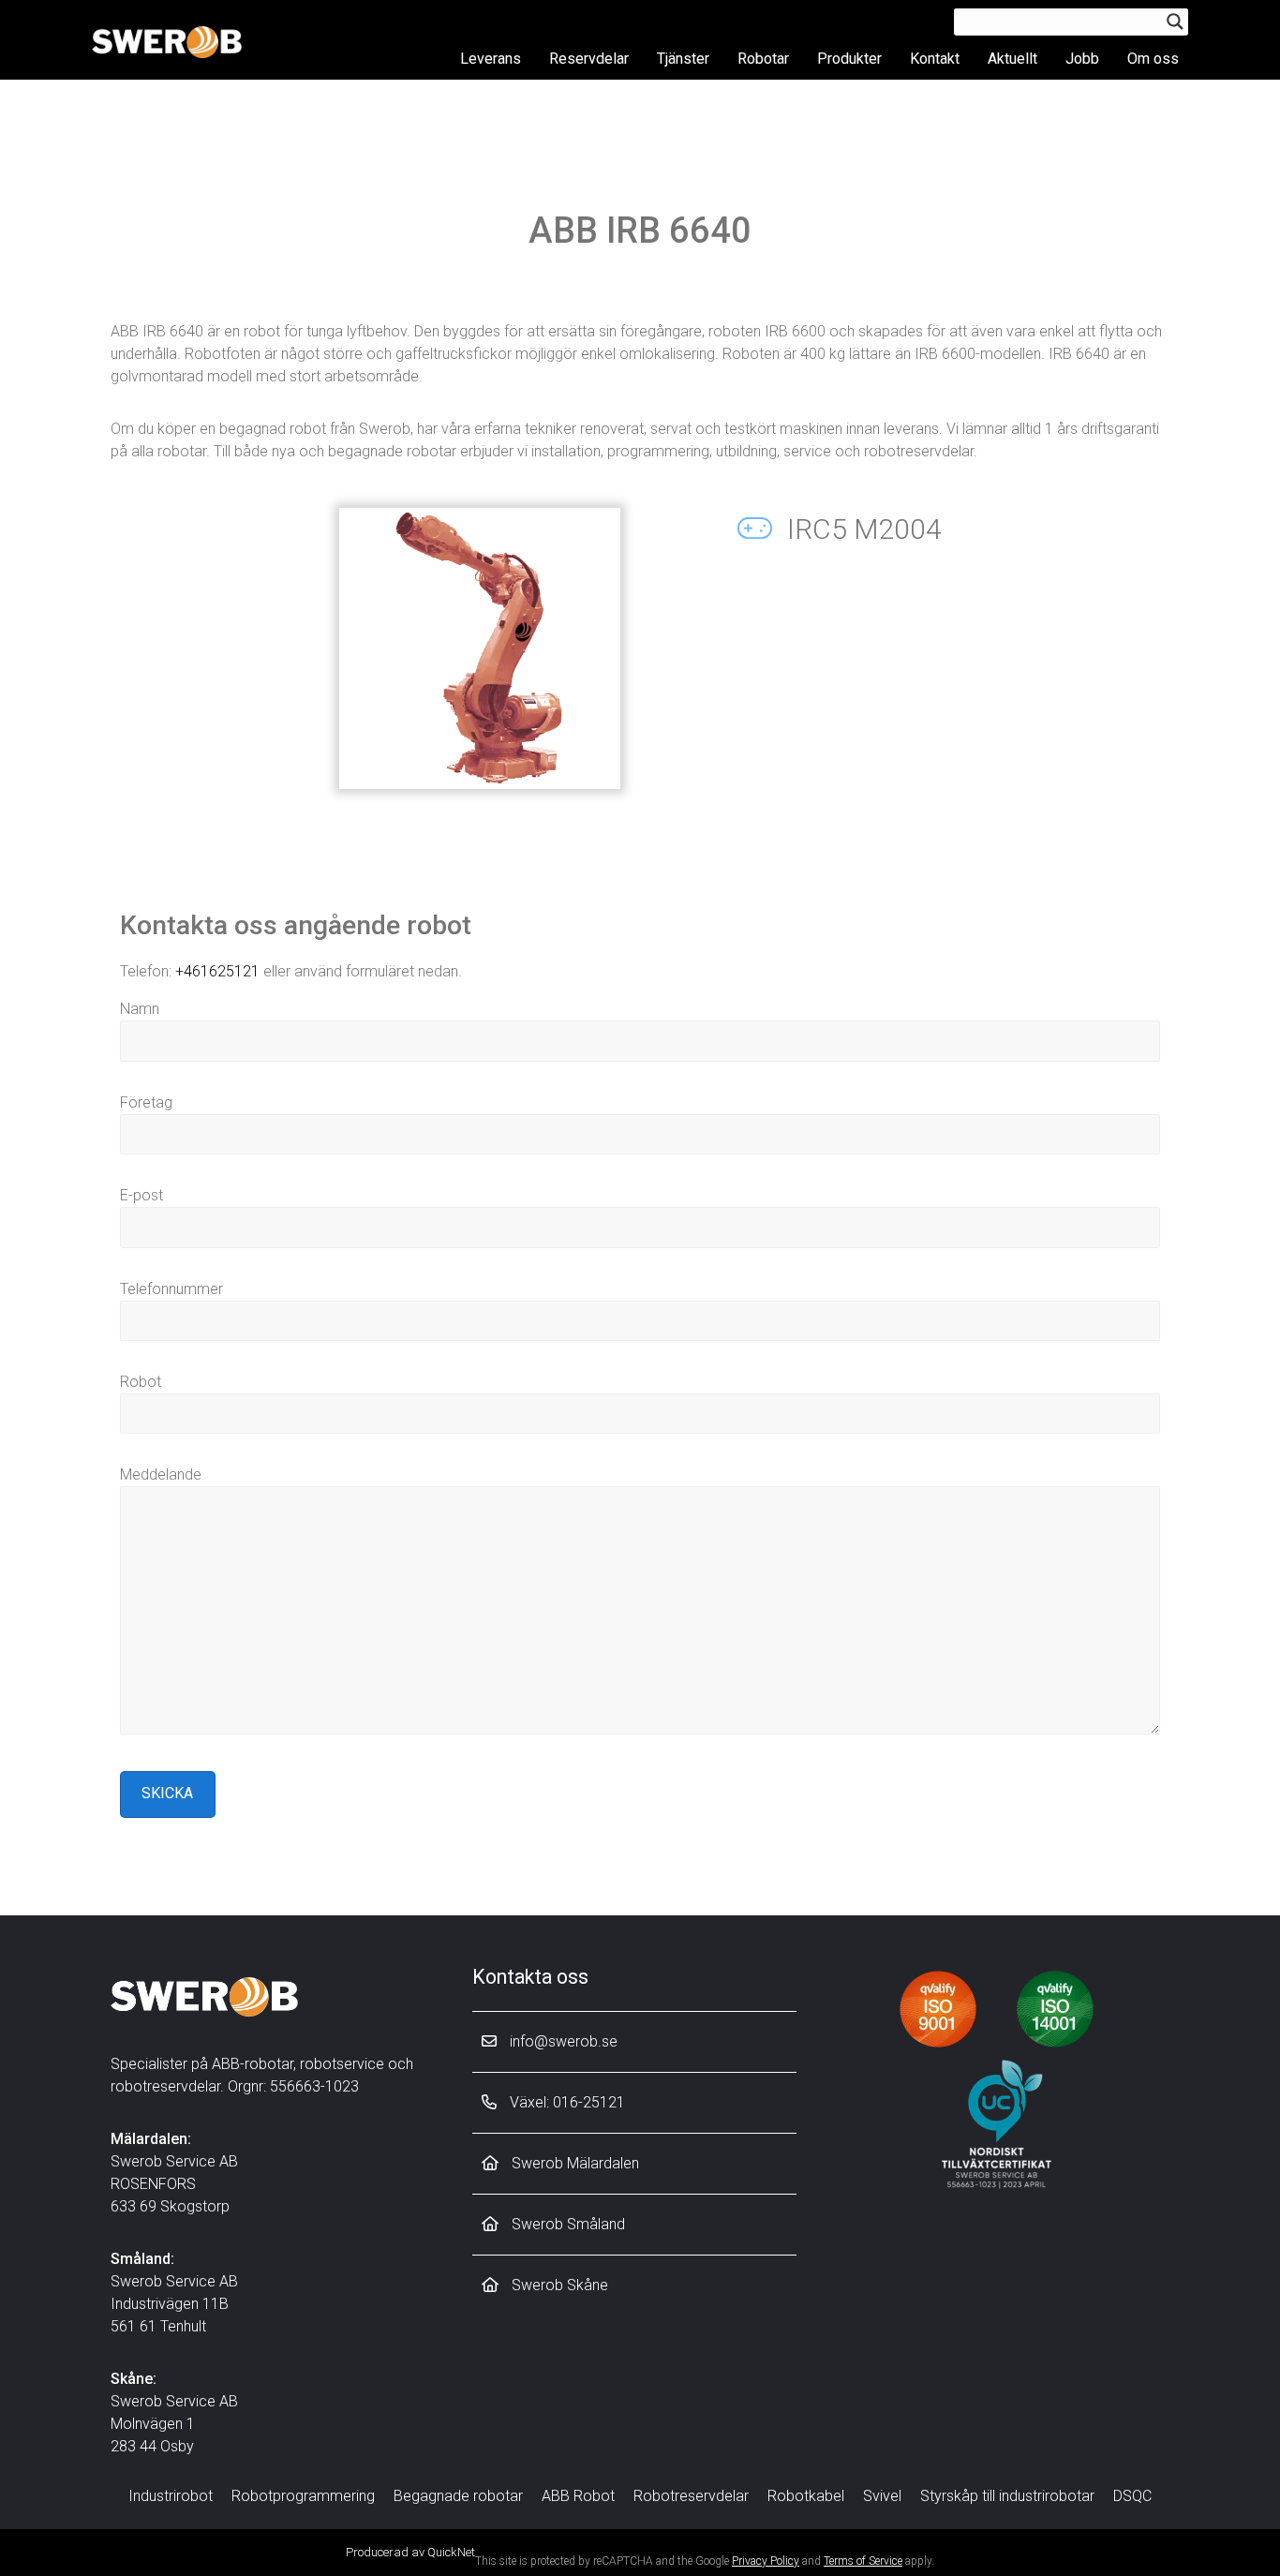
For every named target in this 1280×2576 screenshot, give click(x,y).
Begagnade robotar (458, 2496)
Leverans (491, 59)
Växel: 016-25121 (566, 2102)
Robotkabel (806, 2496)
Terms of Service (863, 2561)
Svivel (882, 2496)
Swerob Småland (566, 2224)
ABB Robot (578, 2496)
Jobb (1082, 59)
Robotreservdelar (691, 2496)
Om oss (1153, 59)
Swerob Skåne (558, 2285)
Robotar (763, 59)
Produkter (849, 59)
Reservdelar (589, 59)
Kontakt (935, 59)
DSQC (1132, 2496)
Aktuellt (1012, 59)
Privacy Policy (766, 2561)
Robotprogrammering (303, 2496)
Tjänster (683, 59)
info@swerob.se (562, 2041)
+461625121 (217, 971)
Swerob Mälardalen (573, 2163)
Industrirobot (171, 2496)
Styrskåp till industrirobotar (1007, 2496)
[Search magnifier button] (1175, 22)
